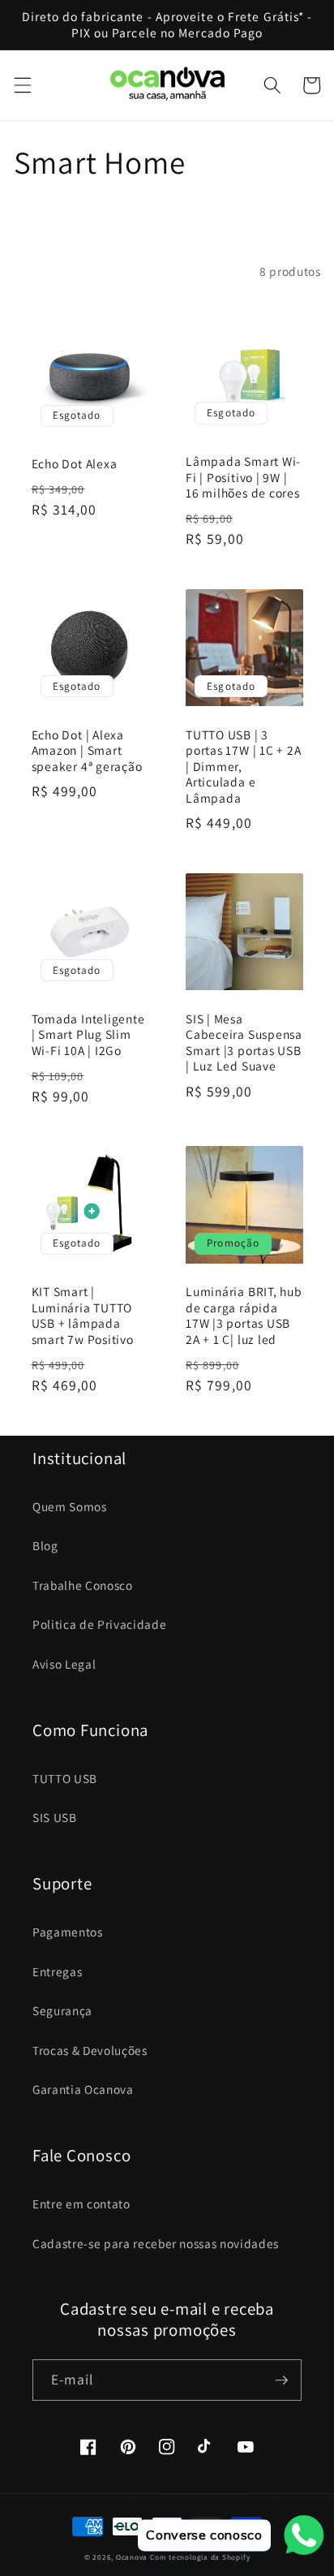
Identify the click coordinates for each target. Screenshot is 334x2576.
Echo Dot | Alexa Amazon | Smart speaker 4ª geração (87, 751)
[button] (22, 85)
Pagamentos (68, 1932)
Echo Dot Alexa (75, 464)
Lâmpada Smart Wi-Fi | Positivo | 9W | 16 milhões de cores (243, 477)
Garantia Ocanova (83, 2089)
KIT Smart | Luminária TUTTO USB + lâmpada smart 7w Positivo (83, 1316)
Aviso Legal (64, 1664)
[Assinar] (281, 2380)
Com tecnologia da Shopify (200, 2557)
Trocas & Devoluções (90, 2050)
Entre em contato (81, 2203)
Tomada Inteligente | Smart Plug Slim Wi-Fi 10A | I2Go (88, 1035)
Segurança (62, 2010)
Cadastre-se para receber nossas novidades (156, 2243)
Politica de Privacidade (99, 1624)
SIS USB (55, 1817)
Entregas (57, 1971)
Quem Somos (70, 1506)
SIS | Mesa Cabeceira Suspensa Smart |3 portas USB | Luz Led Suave (244, 1043)
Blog (45, 1545)
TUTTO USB (65, 1778)
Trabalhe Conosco (83, 1585)
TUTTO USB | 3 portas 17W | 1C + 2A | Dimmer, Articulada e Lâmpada (244, 767)
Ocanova (132, 2557)
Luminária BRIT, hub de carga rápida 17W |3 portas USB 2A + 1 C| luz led (244, 1316)
